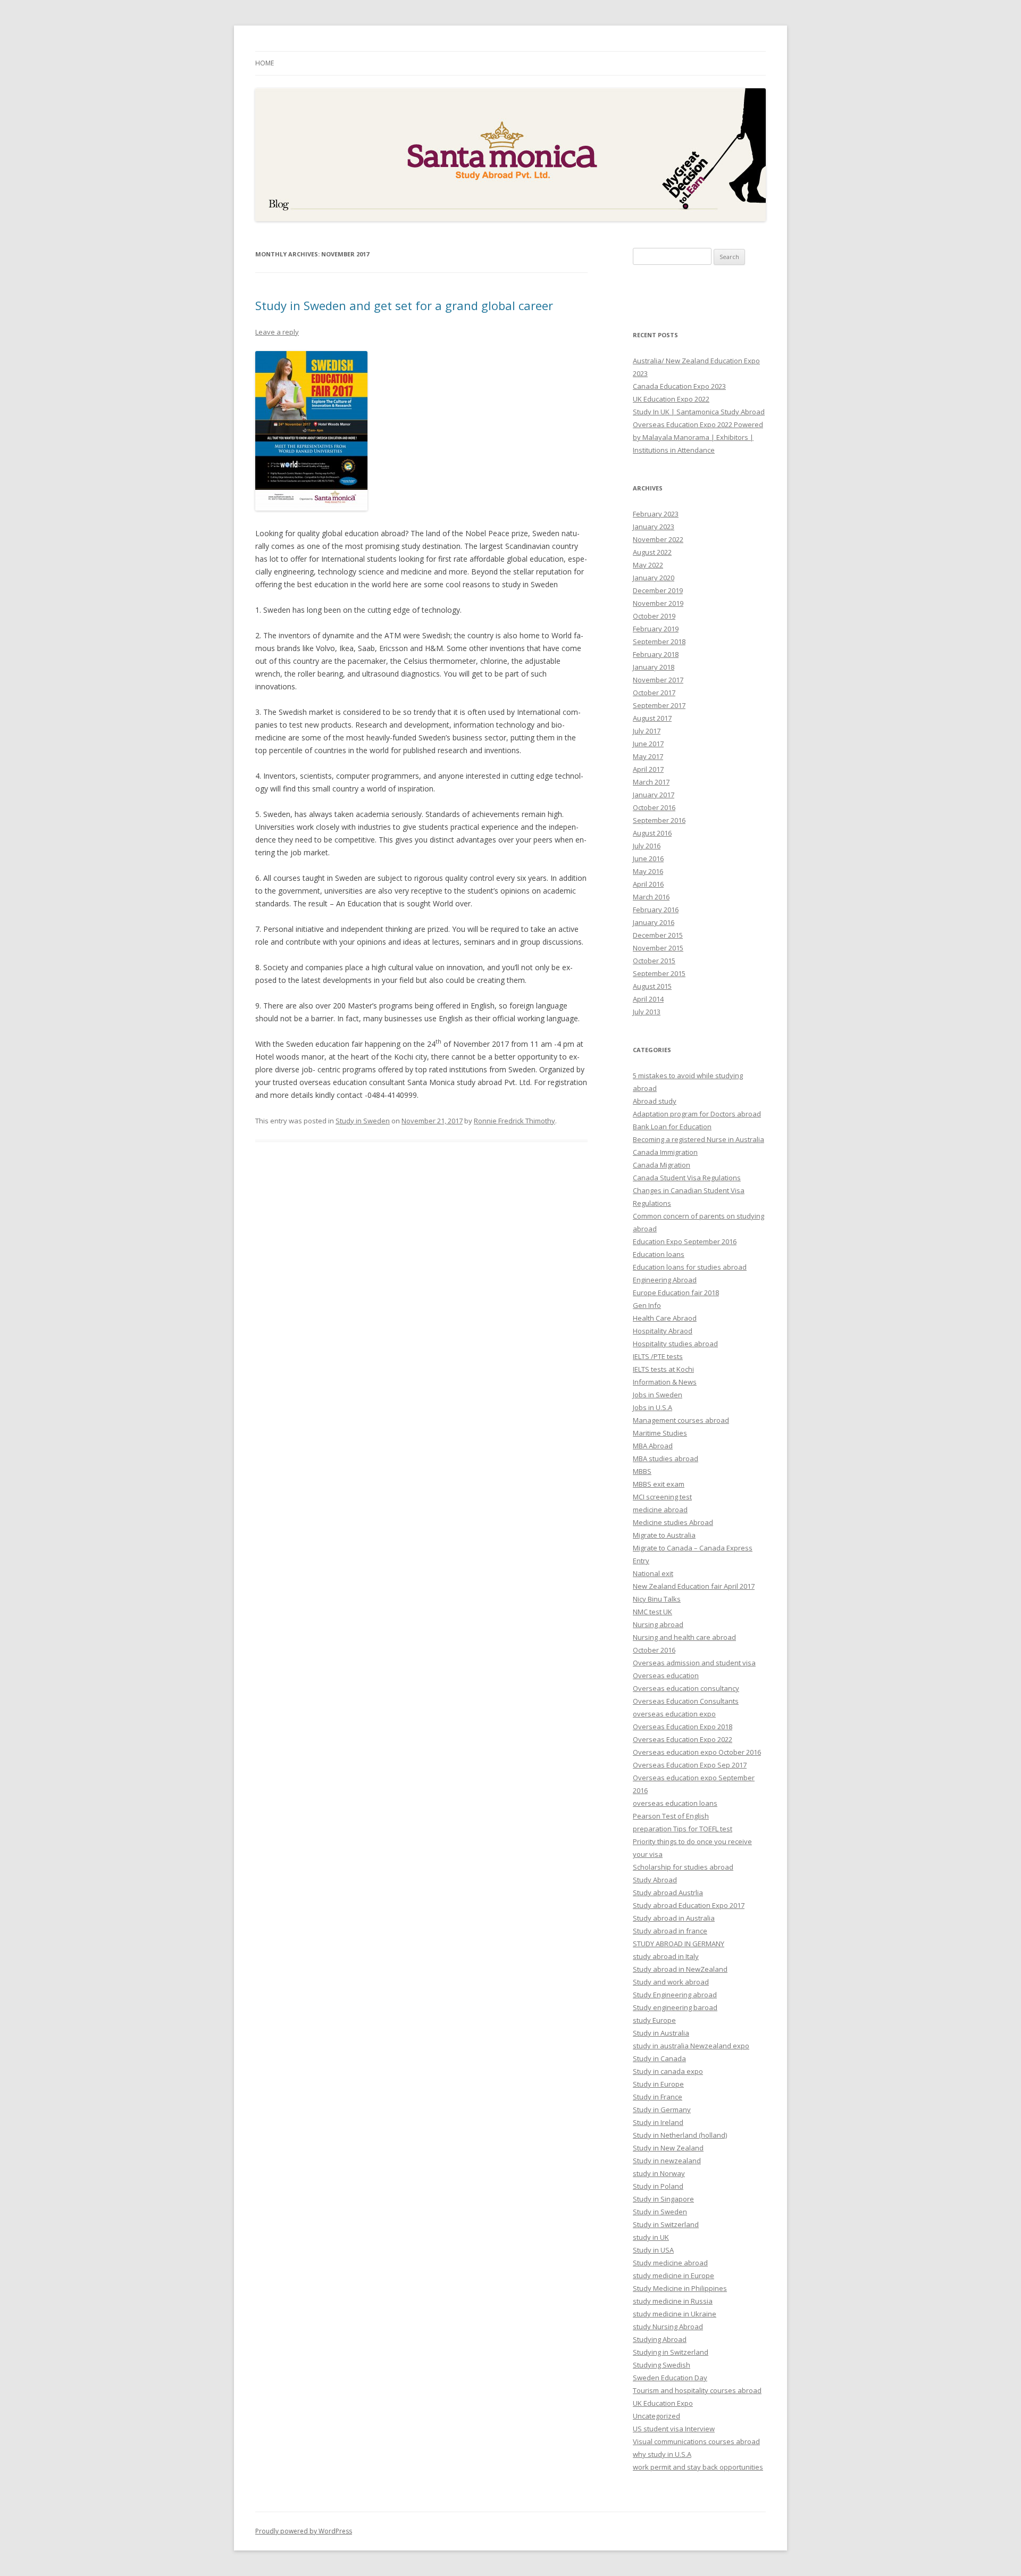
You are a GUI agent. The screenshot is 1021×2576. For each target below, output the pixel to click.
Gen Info (647, 1305)
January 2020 (654, 578)
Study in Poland (658, 2186)
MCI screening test (662, 1497)
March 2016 (651, 897)
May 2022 (648, 565)
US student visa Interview (674, 2429)
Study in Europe (658, 2084)
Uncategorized (656, 2416)
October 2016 (654, 807)
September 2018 (659, 641)
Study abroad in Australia (674, 1918)
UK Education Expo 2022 (671, 399)
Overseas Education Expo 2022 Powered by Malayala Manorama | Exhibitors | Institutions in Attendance (698, 437)
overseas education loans (675, 1803)
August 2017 (652, 718)
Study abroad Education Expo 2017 (689, 1905)
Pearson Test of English (671, 1816)
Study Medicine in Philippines (680, 2288)
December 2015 (658, 935)
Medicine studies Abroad (673, 1522)
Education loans (659, 1254)
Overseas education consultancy (686, 1688)
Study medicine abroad (670, 2263)
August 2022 (652, 552)
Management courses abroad (681, 1420)
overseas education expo (674, 1714)
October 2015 (654, 961)
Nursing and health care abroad (684, 1637)
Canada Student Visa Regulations (687, 1178)
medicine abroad (660, 1510)
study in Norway (659, 2173)
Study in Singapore (663, 2199)
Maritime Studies (660, 1433)
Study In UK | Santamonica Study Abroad (699, 412)
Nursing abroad (658, 1624)
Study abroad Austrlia (668, 1893)
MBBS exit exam (659, 1484)
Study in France (658, 2097)
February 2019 (656, 629)
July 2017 (647, 731)
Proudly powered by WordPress (304, 2531)
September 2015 (659, 973)
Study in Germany (662, 2110)
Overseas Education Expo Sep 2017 (690, 1765)
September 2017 (659, 705)
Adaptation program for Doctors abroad (697, 1114)
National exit (653, 1573)
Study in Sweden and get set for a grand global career (404, 305)
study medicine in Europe (673, 2275)
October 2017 (654, 693)
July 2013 (647, 1012)
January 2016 (654, 922)
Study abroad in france (670, 1931)
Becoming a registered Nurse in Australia (698, 1139)
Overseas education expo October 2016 (697, 1752)
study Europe (654, 2020)
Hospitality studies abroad (675, 1344)
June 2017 (648, 744)
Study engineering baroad (675, 2007)
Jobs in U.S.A (652, 1407)
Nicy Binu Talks (657, 1599)
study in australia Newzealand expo (691, 2046)
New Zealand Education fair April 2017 (694, 1586)
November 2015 (658, 948)
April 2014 (648, 999)
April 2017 (648, 769)
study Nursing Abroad (668, 2327)
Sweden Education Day (670, 2378)
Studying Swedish (662, 2365)
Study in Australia (661, 2033)
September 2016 (659, 820)
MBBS (642, 1471)
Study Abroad (655, 1880)
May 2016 (648, 871)
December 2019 (658, 590)
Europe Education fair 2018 (676, 1293)
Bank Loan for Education (672, 1127)
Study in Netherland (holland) (680, 2135)
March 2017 (651, 782)
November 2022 (658, 539)
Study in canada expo (668, 2071)
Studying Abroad (660, 2339)
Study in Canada (659, 2058)
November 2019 (658, 603)
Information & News (665, 1382)
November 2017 (658, 680)
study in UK (651, 2237)
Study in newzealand (667, 2161)
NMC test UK (652, 1612)
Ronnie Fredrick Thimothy (514, 1121)
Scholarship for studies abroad (683, 1867)
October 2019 (654, 616)
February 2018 (656, 654)
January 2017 (654, 795)
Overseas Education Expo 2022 (683, 1739)
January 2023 (654, 527)
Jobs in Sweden (658, 1395)
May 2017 (648, 756)
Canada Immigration (665, 1152)
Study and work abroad (671, 1982)
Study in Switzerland (666, 2224)
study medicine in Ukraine (675, 2314)
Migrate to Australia (664, 1535)
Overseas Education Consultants (686, 1701)
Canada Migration (662, 1165)
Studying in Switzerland (671, 2352)
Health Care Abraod (665, 1318)
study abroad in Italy (666, 1956)
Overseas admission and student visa (694, 1663)
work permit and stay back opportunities (698, 2467)
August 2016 (652, 833)
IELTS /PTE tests (658, 1356)
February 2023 (656, 514)
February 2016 (656, 910)
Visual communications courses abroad (696, 2441)
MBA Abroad (653, 1446)
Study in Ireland (658, 2122)
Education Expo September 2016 (685, 1241)
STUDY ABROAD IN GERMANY (679, 1944)
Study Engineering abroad (675, 1995)
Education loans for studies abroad (690, 1267)
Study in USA (653, 2250)
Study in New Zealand (668, 2148)
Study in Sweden (363, 1121)
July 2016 (647, 846)
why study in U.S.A (662, 2454)
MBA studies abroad (666, 1458)
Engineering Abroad (665, 1280)
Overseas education (666, 1675)
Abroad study (655, 1101)
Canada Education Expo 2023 (679, 386)
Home (265, 63)
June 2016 (648, 858)
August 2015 (652, 986)
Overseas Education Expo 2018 (683, 1727)
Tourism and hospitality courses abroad (697, 2390)
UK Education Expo (663, 2403)
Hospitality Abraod (663, 1331)
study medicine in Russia (673, 2301)
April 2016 (648, 884)
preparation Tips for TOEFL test (683, 1829)
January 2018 (654, 667)
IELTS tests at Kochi (663, 1369)
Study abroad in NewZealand (680, 1969)
